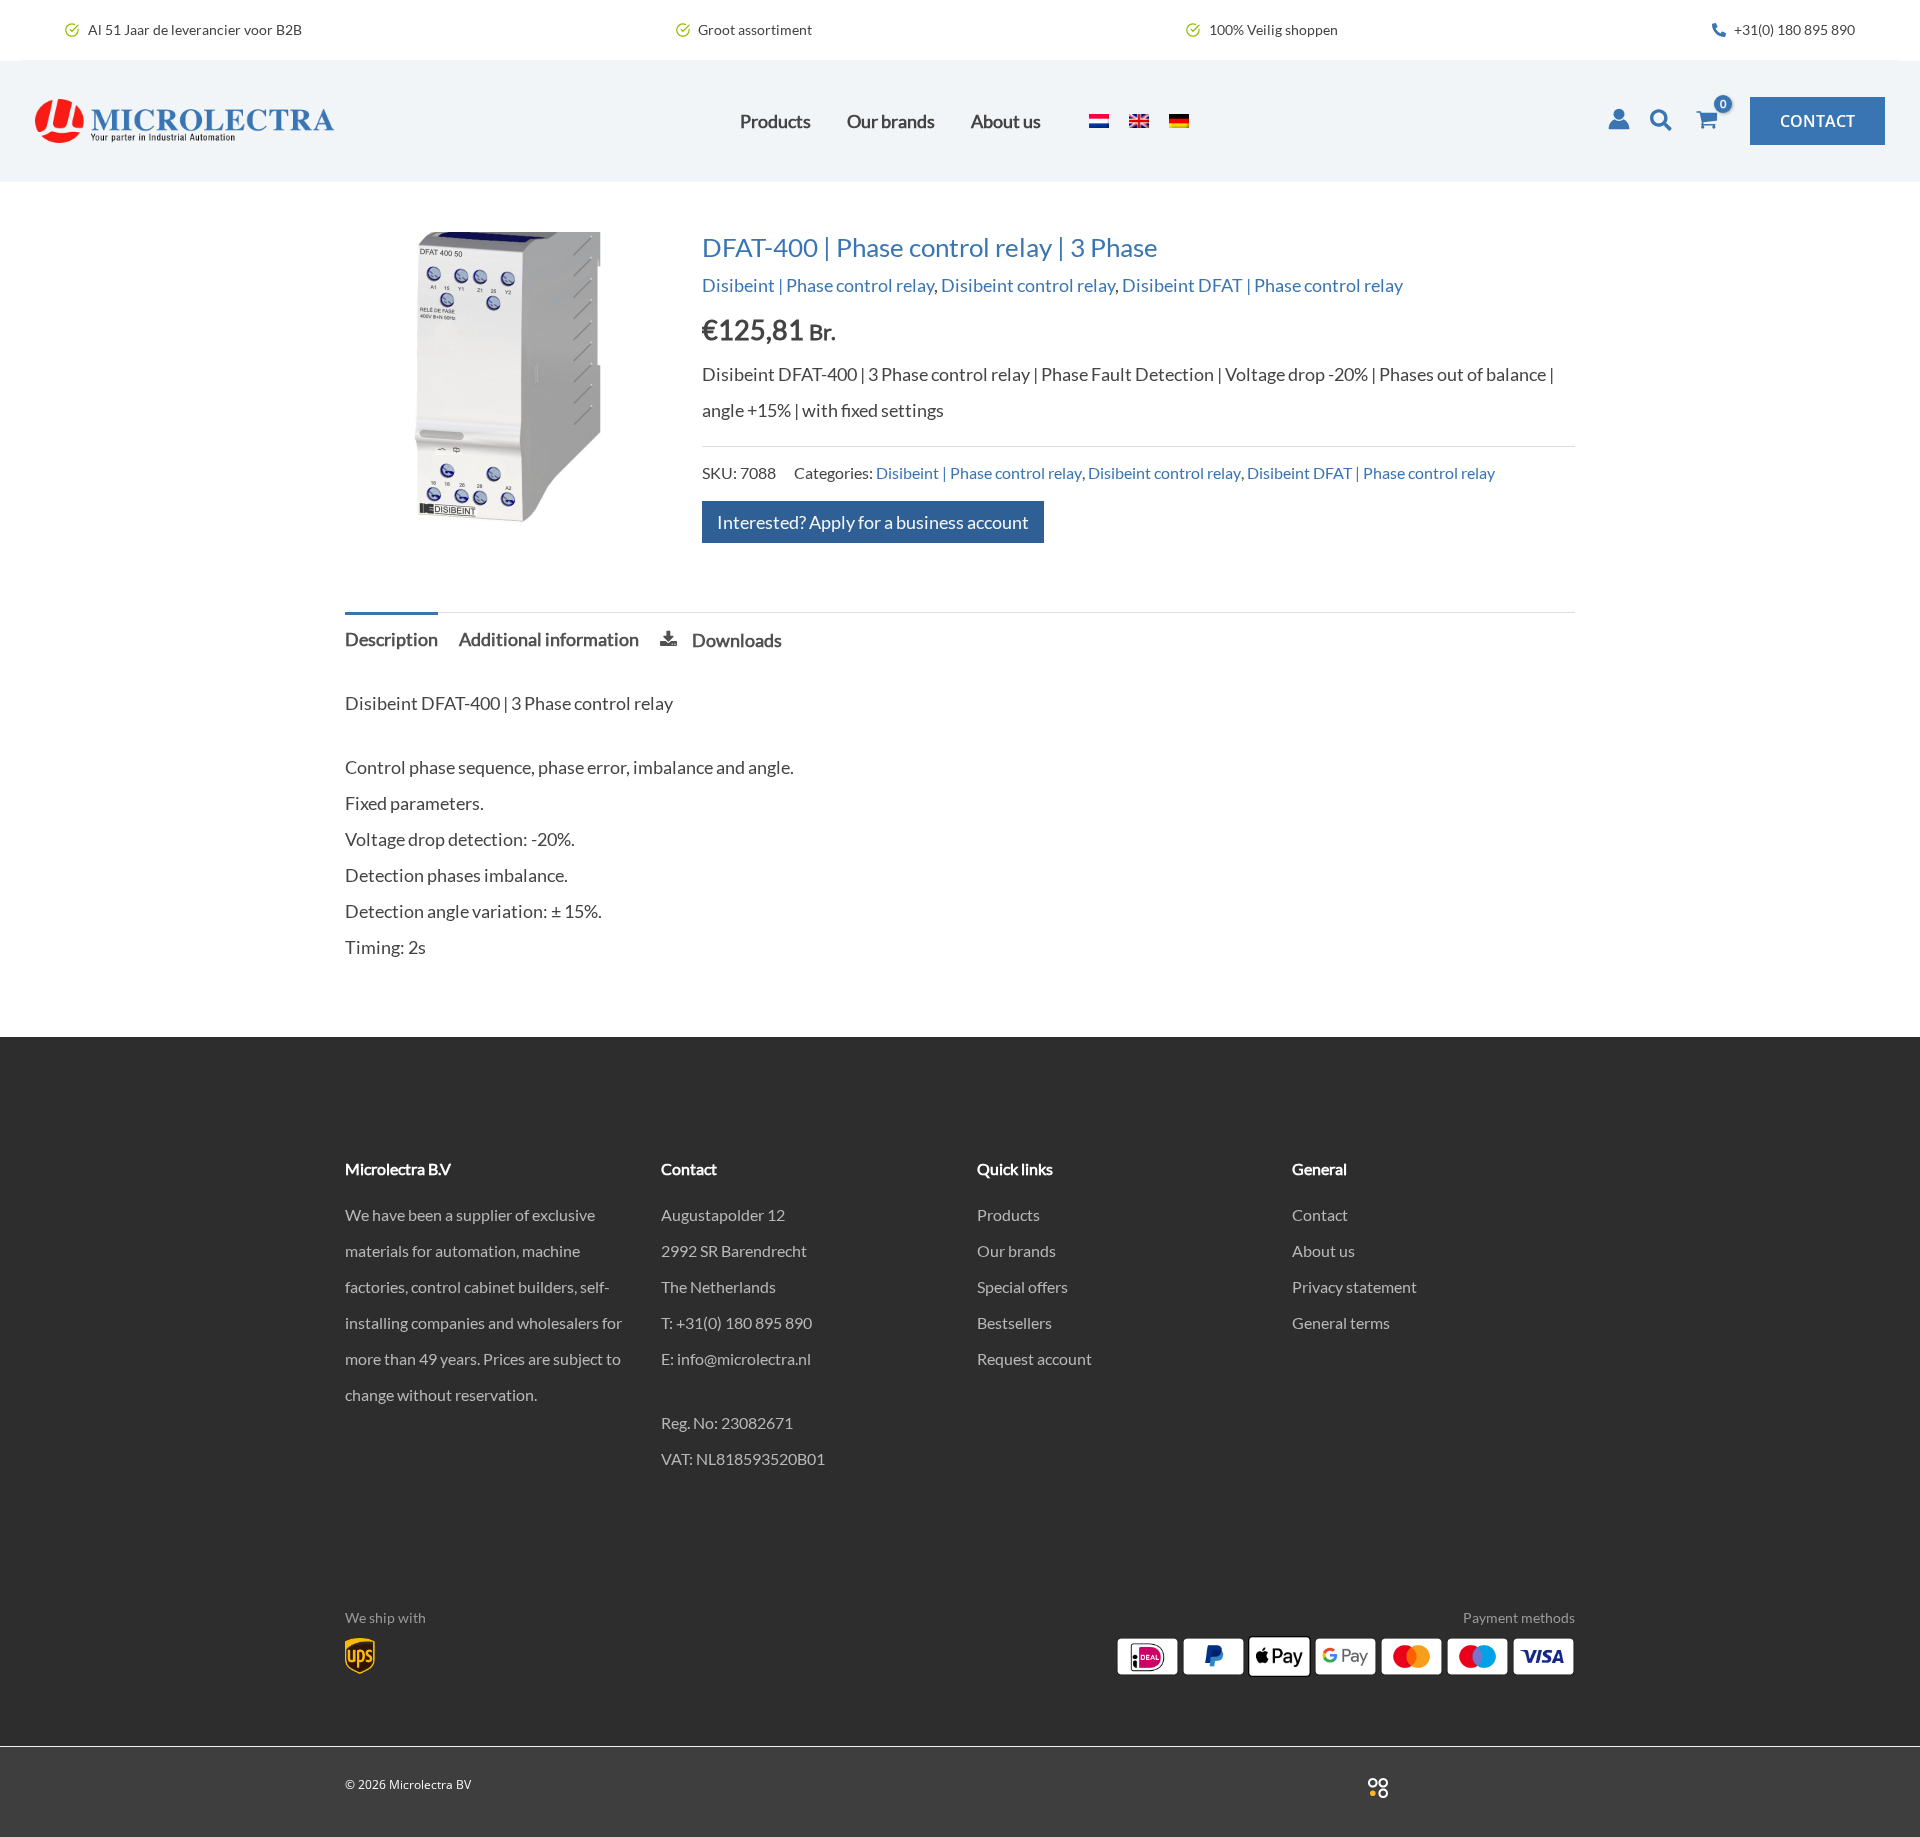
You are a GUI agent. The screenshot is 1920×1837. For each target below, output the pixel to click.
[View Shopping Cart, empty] (1707, 121)
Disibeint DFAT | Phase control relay (1262, 285)
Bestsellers (1014, 1322)
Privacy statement (1354, 1286)
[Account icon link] (1619, 119)
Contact (1320, 1214)
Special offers (1022, 1286)
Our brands (1016, 1250)
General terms (1341, 1322)
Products (1008, 1214)
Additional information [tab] (549, 639)
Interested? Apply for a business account (873, 522)
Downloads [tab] (737, 640)
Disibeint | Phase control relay (818, 285)
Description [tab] (391, 639)
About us (1323, 1250)
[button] (1662, 121)
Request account (1034, 1358)
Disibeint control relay (1028, 285)
